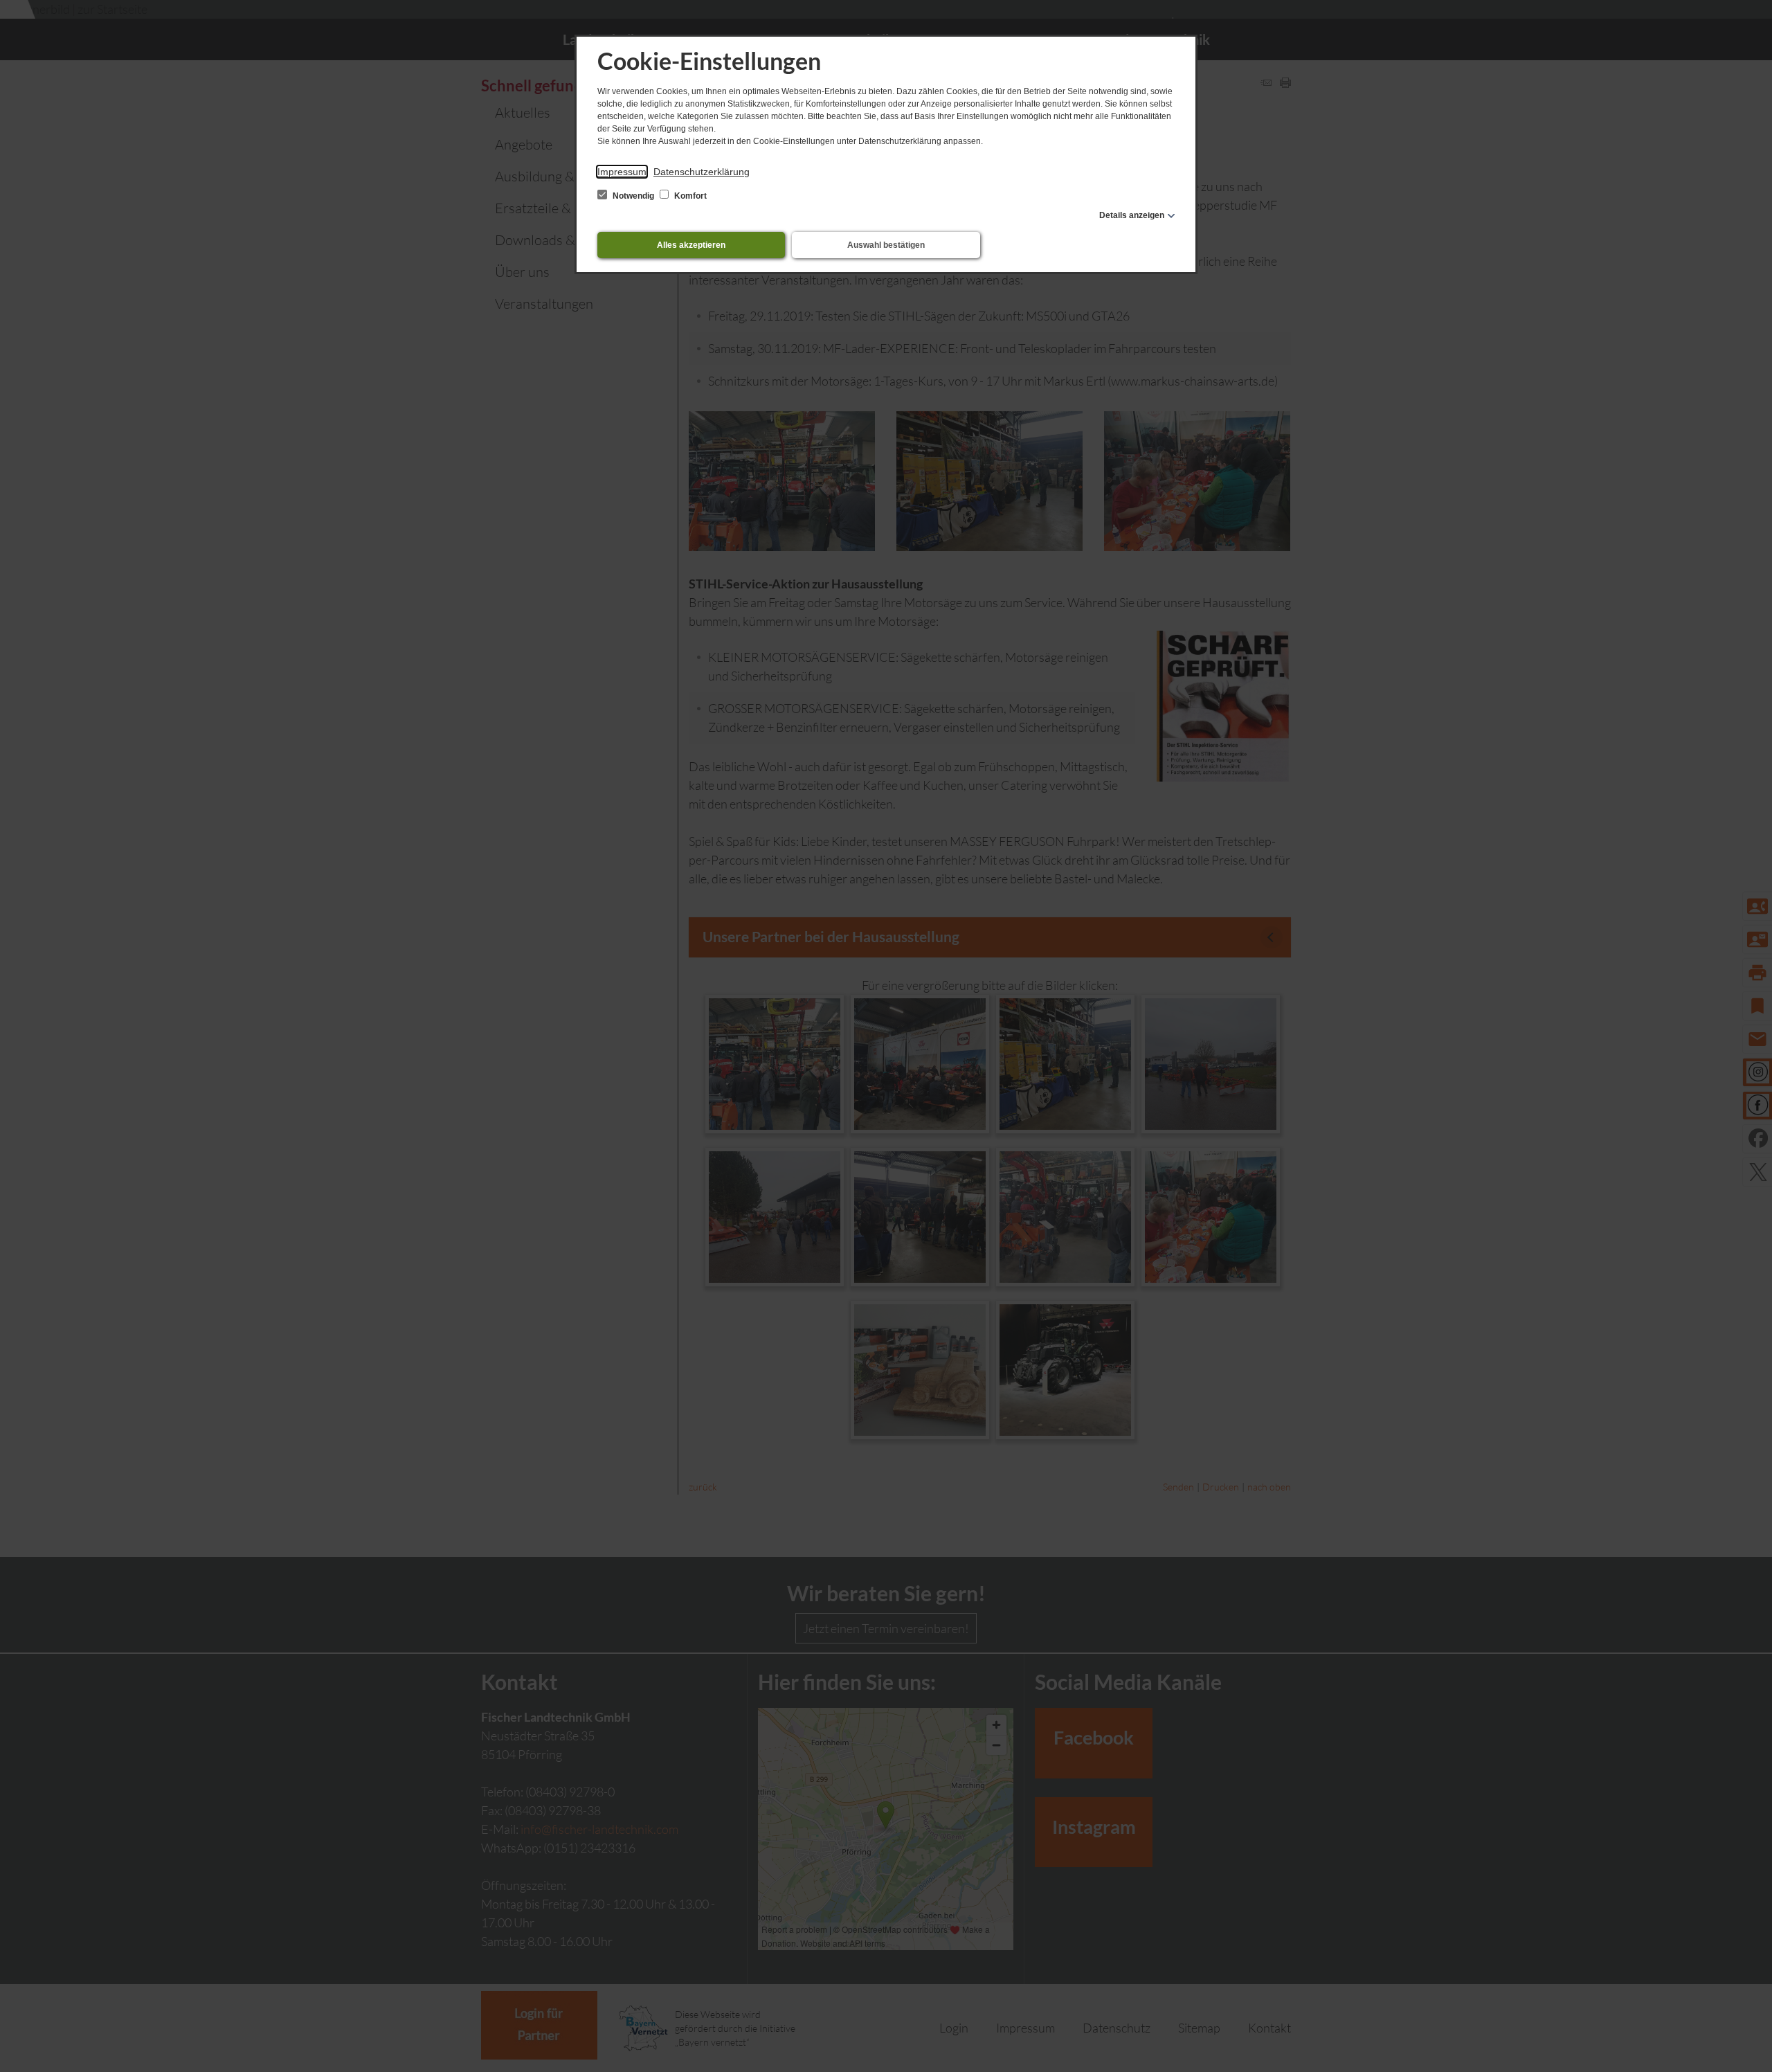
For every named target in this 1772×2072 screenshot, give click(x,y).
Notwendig (633, 196)
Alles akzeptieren (691, 245)
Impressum (622, 172)
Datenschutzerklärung (702, 172)
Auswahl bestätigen (886, 245)
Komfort (689, 196)
